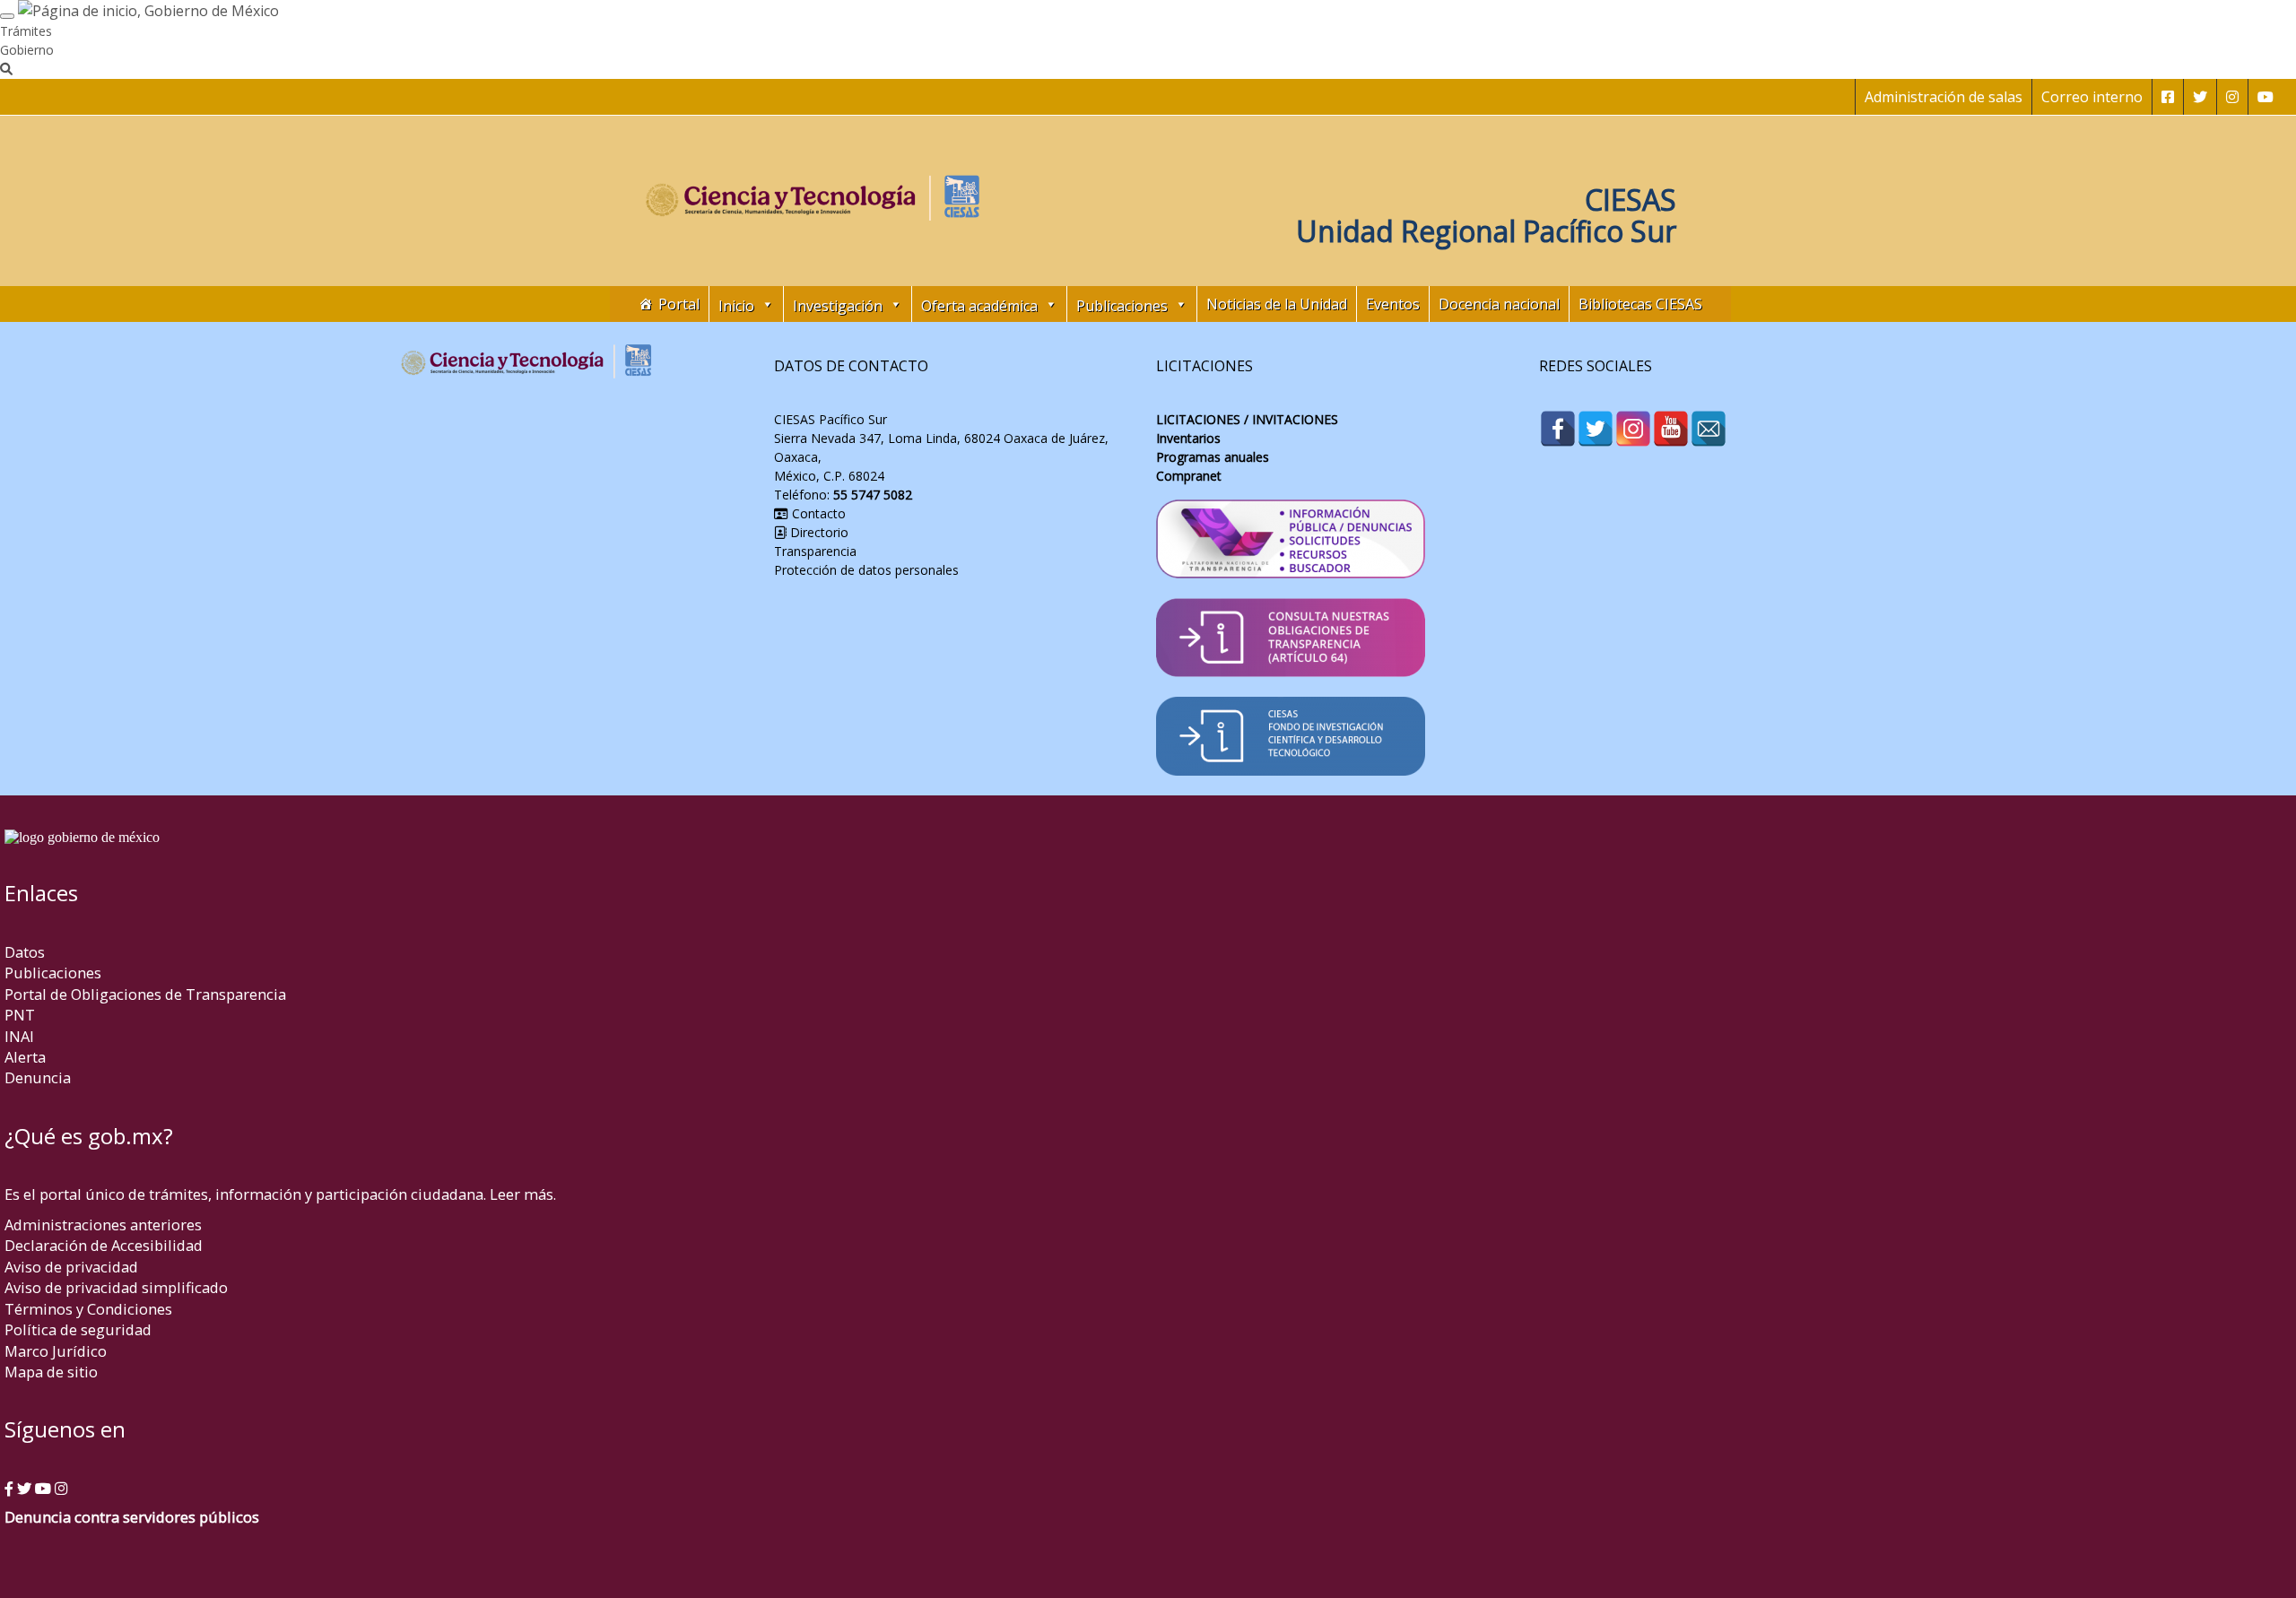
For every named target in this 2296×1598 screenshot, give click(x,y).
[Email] (1709, 429)
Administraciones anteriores (103, 1225)
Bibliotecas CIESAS (1640, 304)
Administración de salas (1944, 97)
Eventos (1393, 304)
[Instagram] (1633, 429)
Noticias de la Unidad (1277, 304)
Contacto (817, 513)
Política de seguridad (78, 1329)
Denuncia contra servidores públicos (132, 1517)
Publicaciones (53, 973)
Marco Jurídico (56, 1351)
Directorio (818, 532)
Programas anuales (1213, 457)
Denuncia (38, 1077)
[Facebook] (1558, 429)
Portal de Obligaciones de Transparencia (145, 994)
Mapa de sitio (51, 1372)
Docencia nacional (1499, 304)
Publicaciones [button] (1122, 306)
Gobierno (27, 50)
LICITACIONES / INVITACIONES (1247, 419)
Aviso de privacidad (71, 1267)
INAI (19, 1036)
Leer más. (523, 1194)
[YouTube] (1671, 429)
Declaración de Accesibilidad (104, 1245)
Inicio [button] (736, 306)
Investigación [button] (838, 306)
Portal (679, 304)
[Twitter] (1596, 429)
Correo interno (2092, 97)
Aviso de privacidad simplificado (116, 1287)
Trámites (26, 31)
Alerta (25, 1057)
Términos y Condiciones (88, 1309)
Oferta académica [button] (979, 306)
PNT (20, 1015)
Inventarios (1188, 438)
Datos (25, 952)
